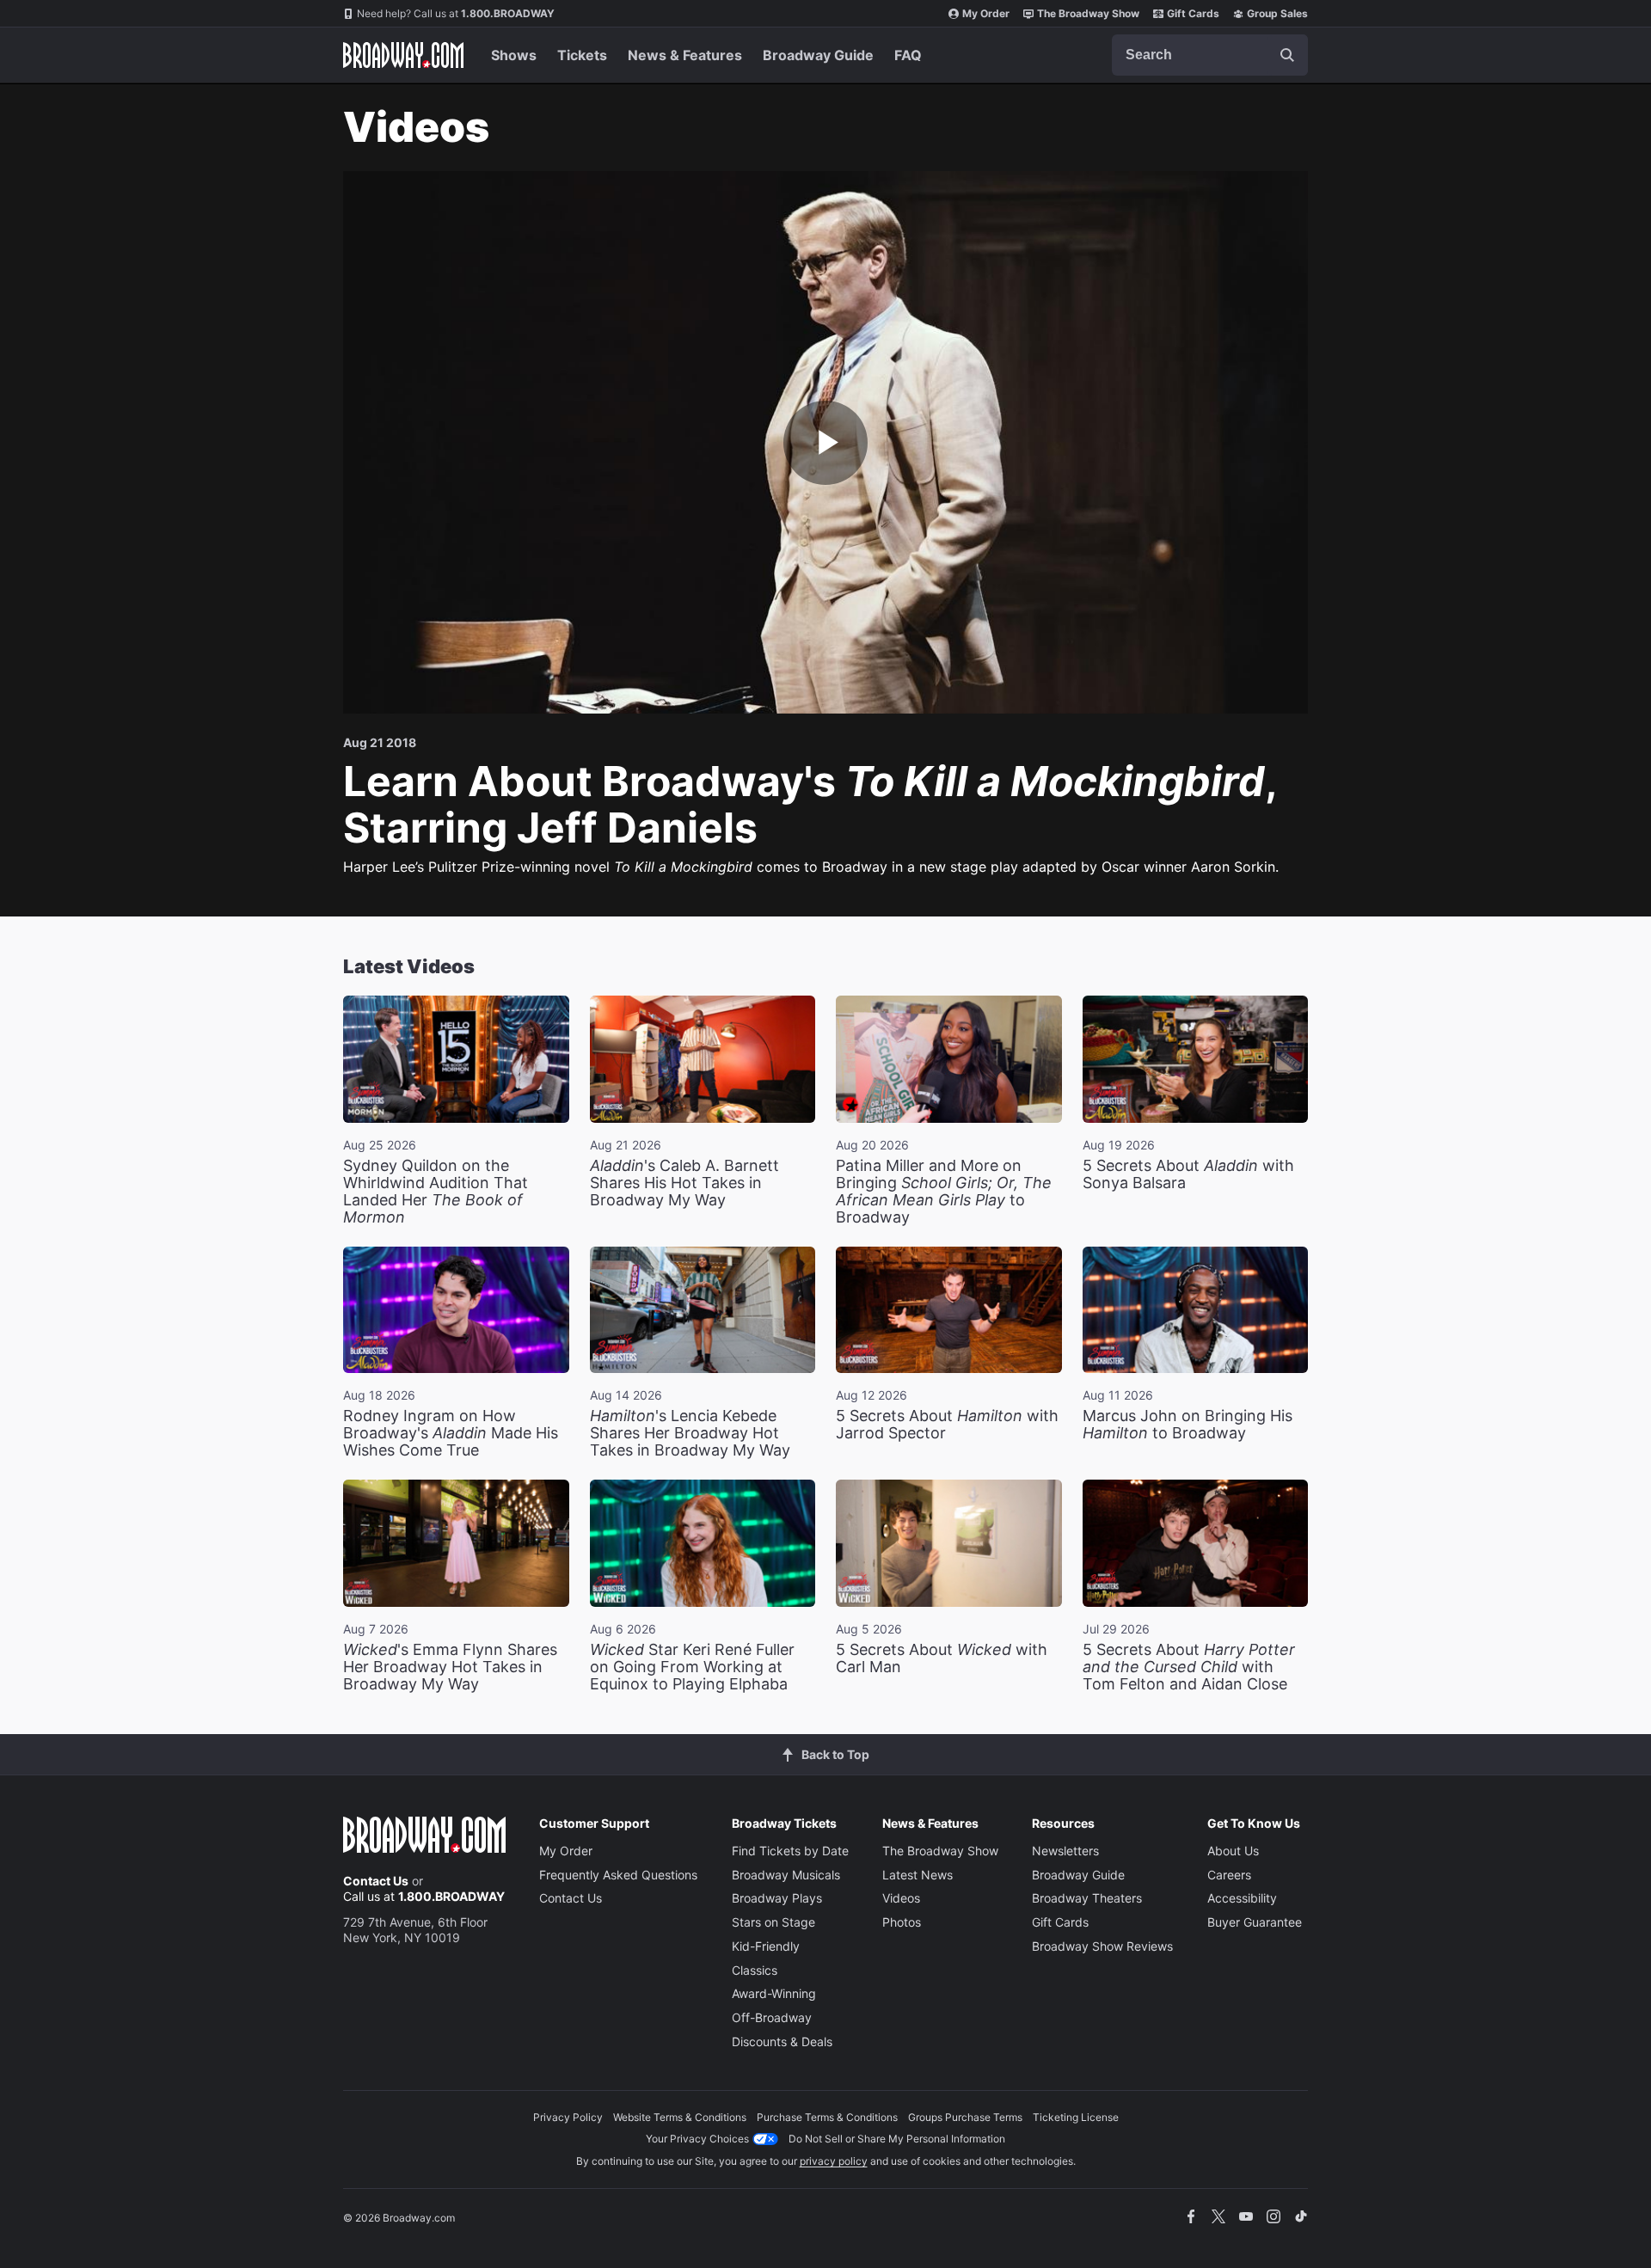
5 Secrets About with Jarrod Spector (947, 1424)
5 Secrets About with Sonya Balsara (1188, 1174)
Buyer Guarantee (1255, 1922)
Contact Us (376, 1881)
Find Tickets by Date (790, 1851)
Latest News (918, 1875)
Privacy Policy (568, 2117)
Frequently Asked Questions (618, 1875)
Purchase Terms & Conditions (827, 2117)
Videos (901, 1898)
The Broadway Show (1088, 13)
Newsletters (1065, 1851)
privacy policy (834, 2161)
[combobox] (1210, 55)
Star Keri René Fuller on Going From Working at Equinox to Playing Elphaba (692, 1667)
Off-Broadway (772, 2017)
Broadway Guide (818, 55)
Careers (1229, 1875)
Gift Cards (1193, 13)
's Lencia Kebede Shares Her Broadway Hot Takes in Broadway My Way (690, 1433)
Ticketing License (1076, 2117)
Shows (514, 55)
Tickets (582, 55)
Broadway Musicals (786, 1875)
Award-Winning (774, 1993)
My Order (986, 13)
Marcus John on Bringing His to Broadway (1188, 1424)
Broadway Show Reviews (1102, 1946)
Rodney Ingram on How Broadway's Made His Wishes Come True (451, 1433)
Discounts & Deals (782, 2041)
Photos (902, 1922)
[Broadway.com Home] (403, 55)
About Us (1233, 1851)
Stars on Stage (773, 1922)
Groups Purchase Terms (965, 2117)
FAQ (908, 55)
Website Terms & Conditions (680, 2117)
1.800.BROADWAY (456, 13)
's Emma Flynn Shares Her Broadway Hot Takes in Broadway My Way (450, 1667)
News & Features (685, 55)
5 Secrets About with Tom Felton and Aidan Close (1189, 1667)
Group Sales (1277, 13)
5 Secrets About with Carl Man (942, 1658)
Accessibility (1242, 1898)
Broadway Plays (777, 1898)
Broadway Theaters (1087, 1898)
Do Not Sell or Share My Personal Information (897, 2139)
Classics (755, 1970)
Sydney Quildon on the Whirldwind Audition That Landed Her (436, 1191)
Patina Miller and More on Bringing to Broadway (944, 1191)
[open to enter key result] (1287, 55)
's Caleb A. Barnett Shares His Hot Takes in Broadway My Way (684, 1183)
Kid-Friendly (766, 1946)
